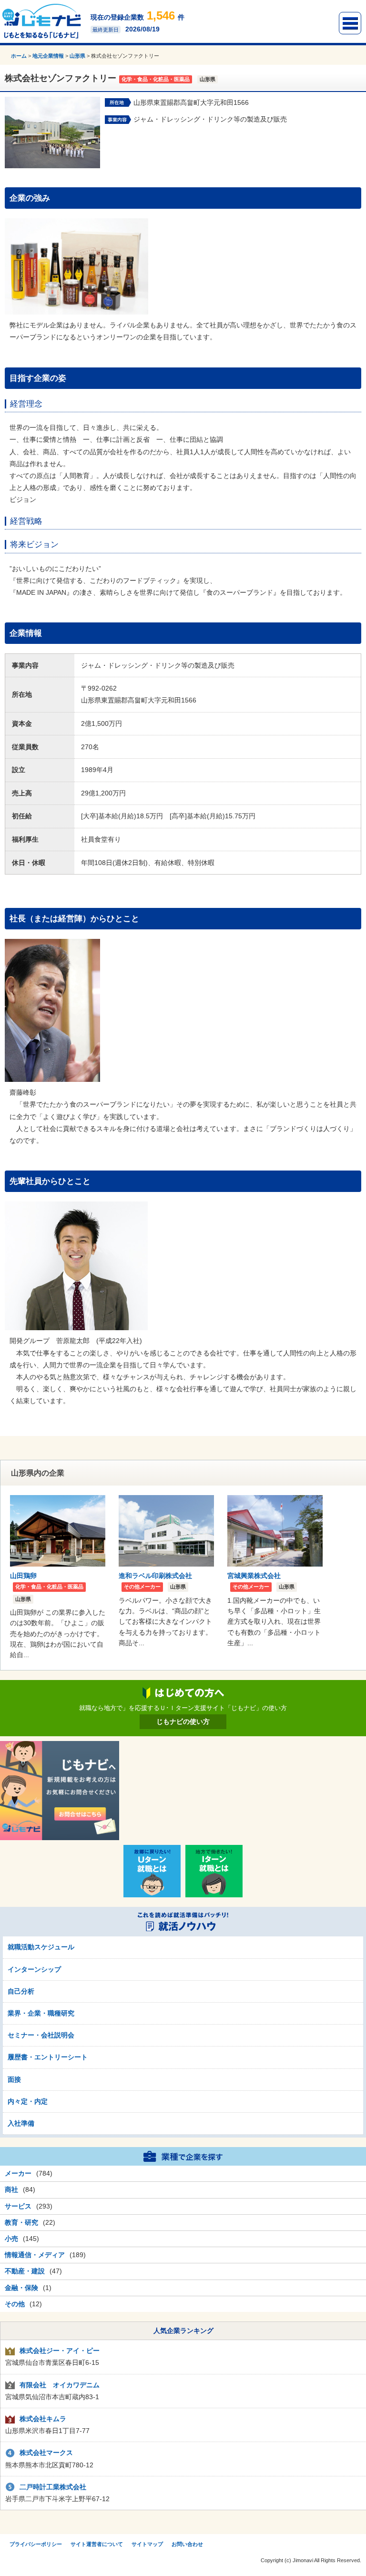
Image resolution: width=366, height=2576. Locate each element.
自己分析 (21, 1991)
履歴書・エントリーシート (48, 2057)
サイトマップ (147, 2544)
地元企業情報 (48, 56)
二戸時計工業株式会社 (53, 2487)
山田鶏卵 (23, 1576)
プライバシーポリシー (36, 2544)
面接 (14, 2079)
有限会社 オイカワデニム (60, 2385)
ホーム (19, 56)
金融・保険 (21, 2288)
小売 (11, 2239)
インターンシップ (34, 1969)
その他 (15, 2304)
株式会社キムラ (43, 2419)
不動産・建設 (25, 2271)
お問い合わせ (187, 2544)
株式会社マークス (46, 2453)
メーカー (18, 2173)
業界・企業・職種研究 (41, 2013)
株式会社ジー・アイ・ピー (60, 2351)
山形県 (77, 56)
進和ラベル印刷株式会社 (155, 1576)
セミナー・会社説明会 (41, 2035)
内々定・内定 (28, 2101)
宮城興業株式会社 (254, 1576)
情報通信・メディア (35, 2255)
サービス (18, 2206)
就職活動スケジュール (41, 1947)
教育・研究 (21, 2222)
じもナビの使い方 (183, 1721)
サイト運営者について (97, 2544)
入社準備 (21, 2123)
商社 (11, 2189)
